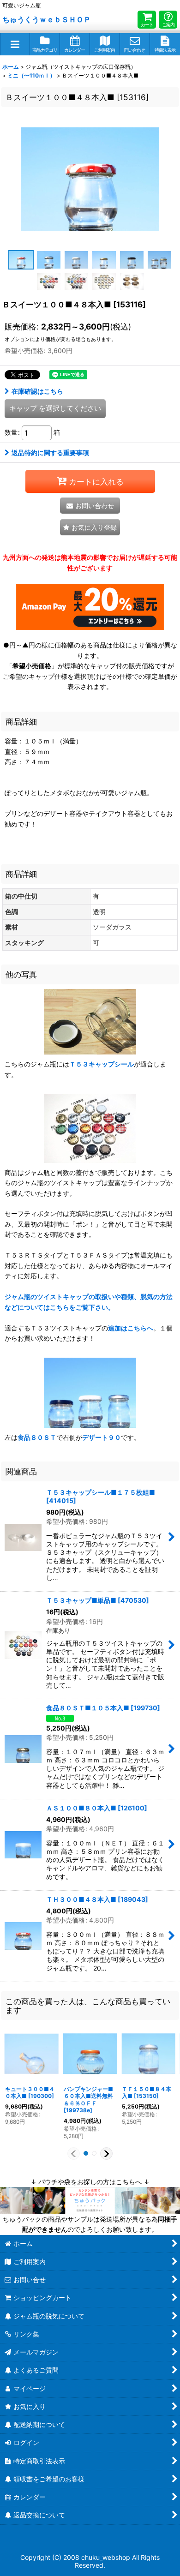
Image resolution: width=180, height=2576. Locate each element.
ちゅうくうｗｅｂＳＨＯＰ (47, 19)
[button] (15, 44)
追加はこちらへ (131, 1328)
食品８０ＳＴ (37, 1437)
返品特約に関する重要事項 (50, 452)
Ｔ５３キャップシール (102, 1064)
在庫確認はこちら (37, 391)
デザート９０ (102, 1437)
